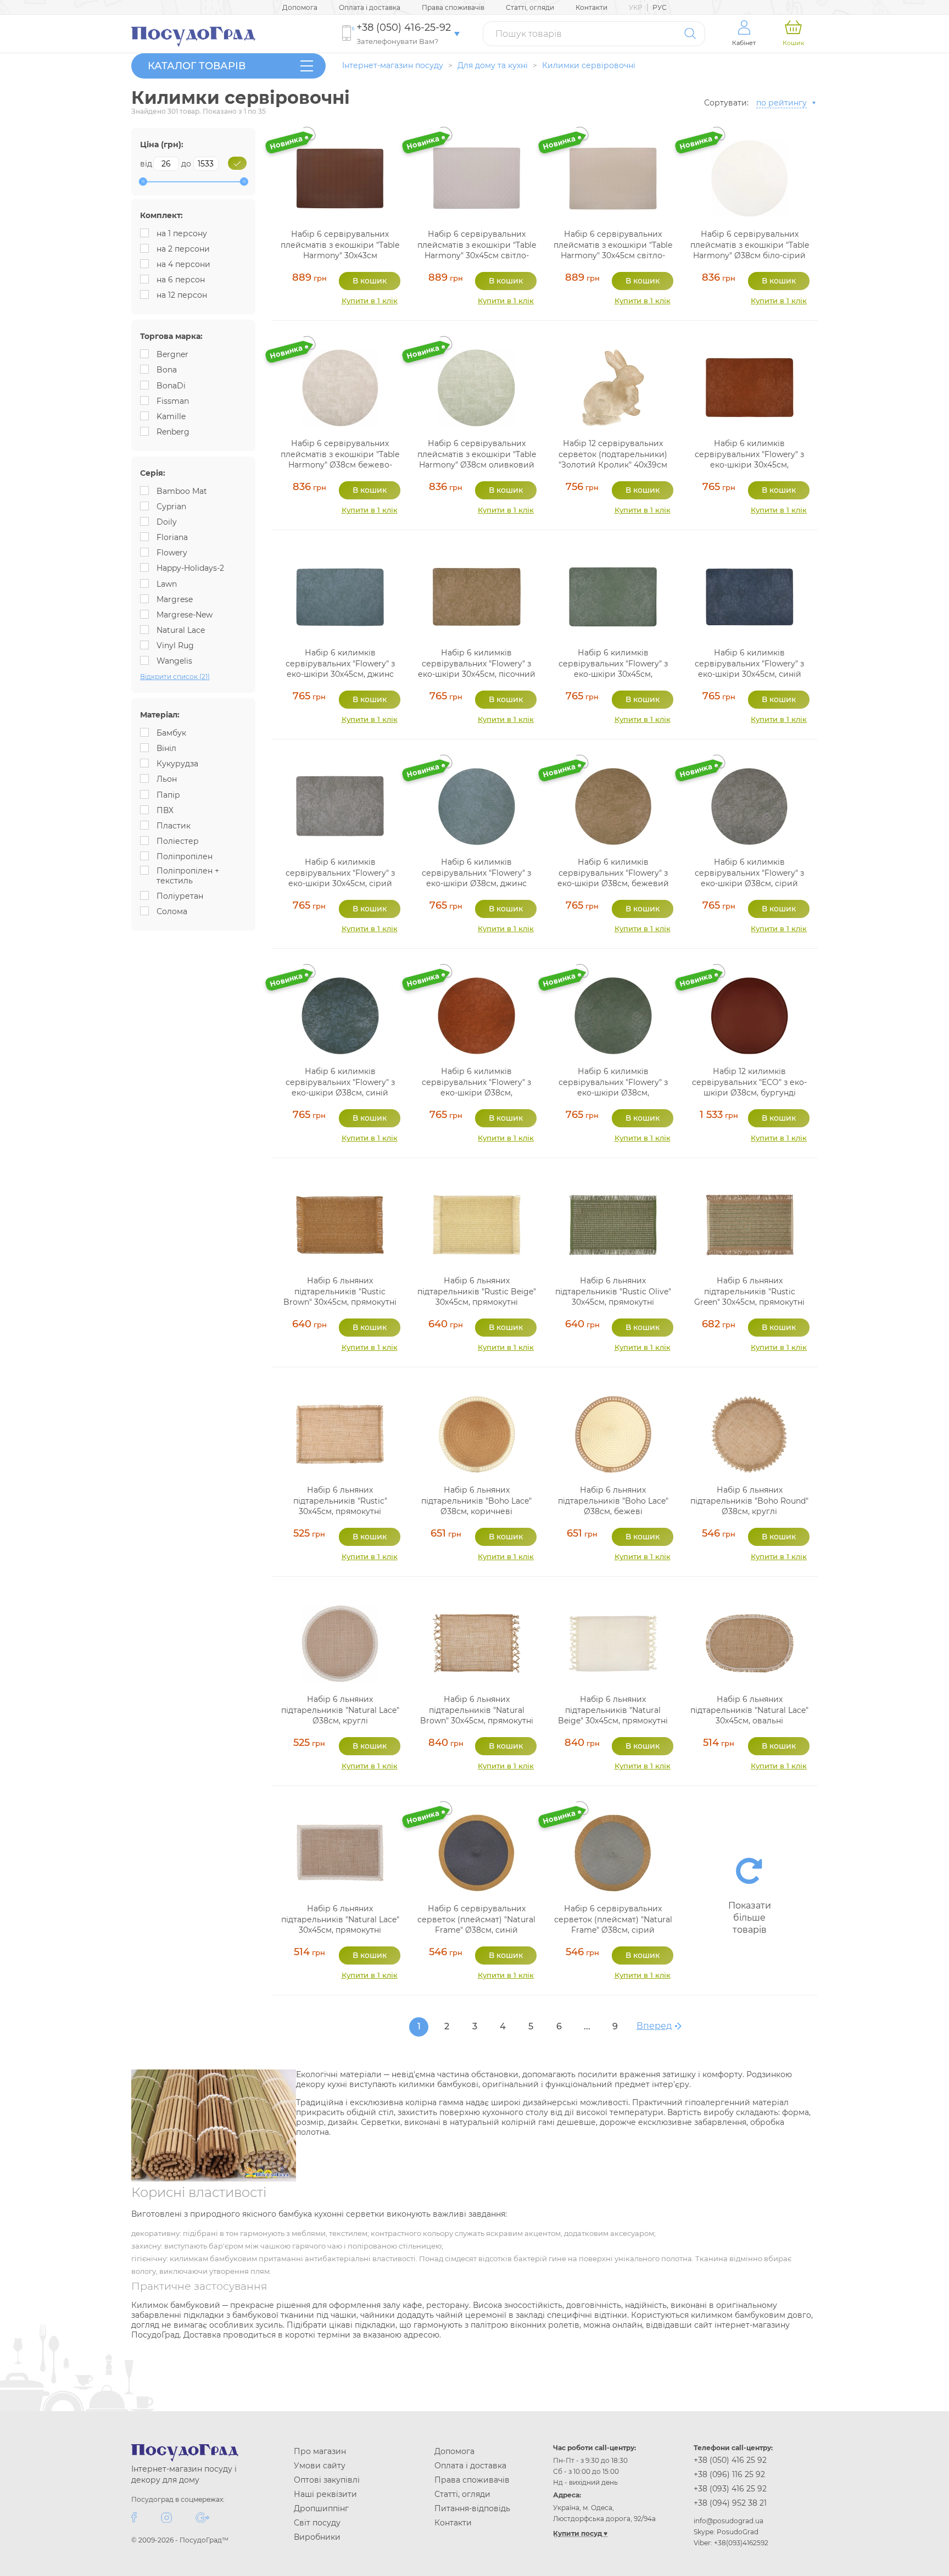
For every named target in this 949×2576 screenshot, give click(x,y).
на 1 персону (182, 233)
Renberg (173, 432)
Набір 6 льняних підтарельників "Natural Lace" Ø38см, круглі (340, 1710)
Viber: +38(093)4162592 (731, 2543)
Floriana (172, 537)
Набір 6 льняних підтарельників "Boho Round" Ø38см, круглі (749, 1501)
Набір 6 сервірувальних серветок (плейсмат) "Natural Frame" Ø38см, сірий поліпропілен (613, 1925)
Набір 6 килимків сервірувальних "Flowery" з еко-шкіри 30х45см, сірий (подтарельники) (340, 878)
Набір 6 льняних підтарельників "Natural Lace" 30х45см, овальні (749, 1710)
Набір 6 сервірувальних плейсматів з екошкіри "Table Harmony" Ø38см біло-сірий (750, 245)
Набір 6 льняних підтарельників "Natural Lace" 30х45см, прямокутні (340, 1919)
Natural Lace (181, 630)
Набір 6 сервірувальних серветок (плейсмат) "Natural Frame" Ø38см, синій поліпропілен (476, 1925)
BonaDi (171, 386)
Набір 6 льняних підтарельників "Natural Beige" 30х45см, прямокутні (613, 1710)
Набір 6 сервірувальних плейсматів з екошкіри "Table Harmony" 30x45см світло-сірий (477, 250)
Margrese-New (185, 615)
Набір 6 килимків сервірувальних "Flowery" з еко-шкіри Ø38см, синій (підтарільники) (340, 1087)
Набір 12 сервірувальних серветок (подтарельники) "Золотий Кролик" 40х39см (613, 454)
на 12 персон (182, 295)
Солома (172, 911)
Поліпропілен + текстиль (188, 876)
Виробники (317, 2537)
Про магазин (320, 2451)
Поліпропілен (185, 856)
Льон (167, 779)
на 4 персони (183, 264)
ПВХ (165, 810)
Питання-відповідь (472, 2508)
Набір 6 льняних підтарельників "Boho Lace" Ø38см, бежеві (613, 1501)
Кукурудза (177, 764)
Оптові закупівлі (327, 2480)
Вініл (166, 748)
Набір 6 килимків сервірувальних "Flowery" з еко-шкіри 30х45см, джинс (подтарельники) (340, 669)
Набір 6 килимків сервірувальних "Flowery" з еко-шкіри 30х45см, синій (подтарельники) (749, 669)
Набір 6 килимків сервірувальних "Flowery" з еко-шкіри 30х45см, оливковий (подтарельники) (613, 669)
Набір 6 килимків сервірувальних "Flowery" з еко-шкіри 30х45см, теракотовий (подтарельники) (749, 465)
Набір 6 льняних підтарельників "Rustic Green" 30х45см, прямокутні (749, 1291)
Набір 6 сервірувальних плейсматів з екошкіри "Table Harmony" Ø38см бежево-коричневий (340, 460)
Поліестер (178, 841)
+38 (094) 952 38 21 (730, 2503)
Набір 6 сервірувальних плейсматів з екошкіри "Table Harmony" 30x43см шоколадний (340, 250)
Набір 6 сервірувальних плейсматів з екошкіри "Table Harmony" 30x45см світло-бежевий (613, 250)
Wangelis (174, 661)
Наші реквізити (325, 2494)
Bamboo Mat (182, 491)
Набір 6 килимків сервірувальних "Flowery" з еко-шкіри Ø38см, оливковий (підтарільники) (613, 1087)
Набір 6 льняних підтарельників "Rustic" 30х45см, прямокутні (340, 1501)
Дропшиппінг (321, 2508)
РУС (660, 7)
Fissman (173, 401)
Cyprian (171, 507)
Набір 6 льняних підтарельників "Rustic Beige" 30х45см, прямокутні (477, 1291)
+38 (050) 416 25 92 (730, 2460)
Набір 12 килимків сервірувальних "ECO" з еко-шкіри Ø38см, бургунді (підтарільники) (749, 1087)
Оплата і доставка (370, 7)
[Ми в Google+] (202, 2517)
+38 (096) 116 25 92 (729, 2474)
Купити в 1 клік (370, 301)
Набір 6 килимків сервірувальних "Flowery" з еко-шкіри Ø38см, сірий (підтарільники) (749, 878)
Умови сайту (320, 2466)
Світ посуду (317, 2523)
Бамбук (171, 733)
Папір (168, 795)
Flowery (172, 553)
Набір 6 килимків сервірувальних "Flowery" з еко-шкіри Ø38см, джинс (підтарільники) (476, 878)
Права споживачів (453, 7)
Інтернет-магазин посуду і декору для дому (184, 2474)
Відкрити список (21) (175, 677)
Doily (167, 522)
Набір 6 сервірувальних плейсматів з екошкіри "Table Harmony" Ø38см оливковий (477, 454)
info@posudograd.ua (729, 2521)
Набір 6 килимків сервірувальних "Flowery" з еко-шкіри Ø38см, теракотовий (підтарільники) (476, 1087)
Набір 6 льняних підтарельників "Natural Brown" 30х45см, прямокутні (477, 1710)
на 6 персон (181, 280)
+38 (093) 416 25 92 (730, 2489)
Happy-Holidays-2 (190, 568)
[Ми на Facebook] (134, 2517)
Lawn (167, 584)
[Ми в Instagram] (166, 2517)
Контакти (591, 7)
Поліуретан (180, 896)
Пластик (174, 826)
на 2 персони (183, 249)
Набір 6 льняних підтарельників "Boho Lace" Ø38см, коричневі (476, 1501)
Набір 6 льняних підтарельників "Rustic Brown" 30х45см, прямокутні (340, 1291)
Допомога (300, 7)
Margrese (175, 599)
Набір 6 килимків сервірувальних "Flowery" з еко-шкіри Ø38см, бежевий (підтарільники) (613, 878)
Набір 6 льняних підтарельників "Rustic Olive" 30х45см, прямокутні (613, 1291)
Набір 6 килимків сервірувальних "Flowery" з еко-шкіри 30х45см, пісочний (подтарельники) (477, 669)
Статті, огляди (530, 7)
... (587, 2026)
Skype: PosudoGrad (726, 2532)
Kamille (171, 416)
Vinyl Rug (175, 646)
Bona (167, 370)
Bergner (172, 354)
